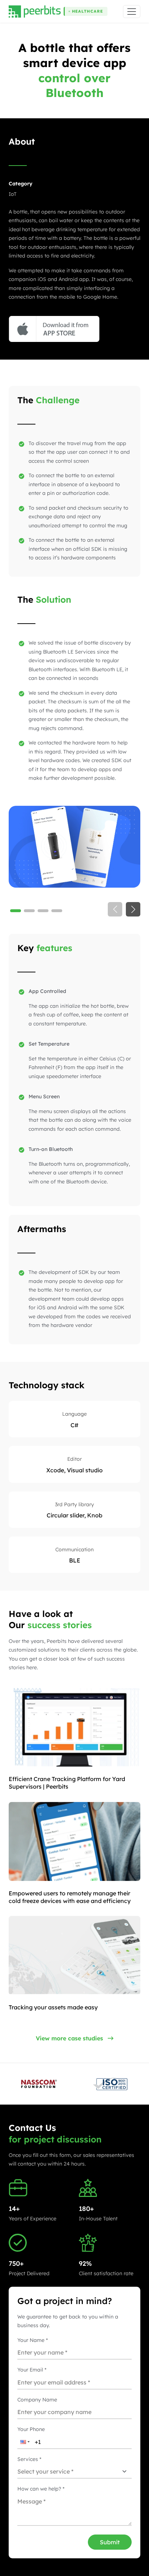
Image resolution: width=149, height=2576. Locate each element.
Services (29, 2459)
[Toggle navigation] (132, 12)
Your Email (32, 2370)
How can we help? (41, 2489)
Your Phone (31, 2429)
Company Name (37, 2400)
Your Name (33, 2340)
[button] (24, 2442)
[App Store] (54, 329)
